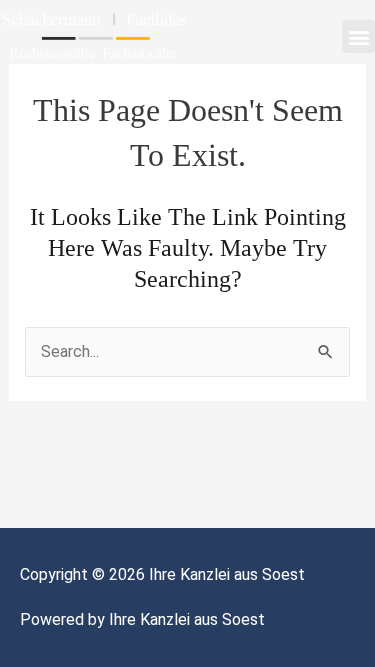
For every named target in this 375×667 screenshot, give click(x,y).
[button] (358, 36)
